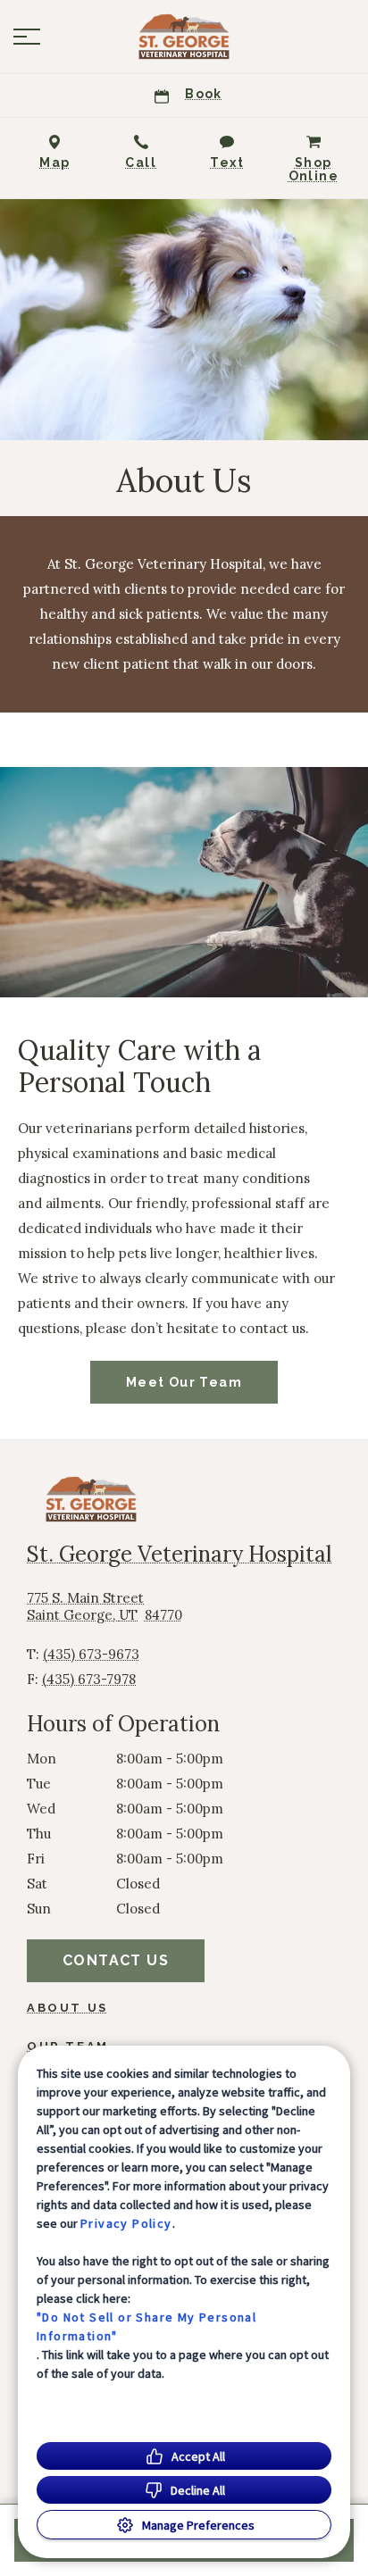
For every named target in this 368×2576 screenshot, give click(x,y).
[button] (27, 37)
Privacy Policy (126, 2223)
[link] (184, 37)
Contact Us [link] (116, 1960)
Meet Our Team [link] (184, 1382)
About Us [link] (67, 2008)
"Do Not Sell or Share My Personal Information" (146, 2326)
